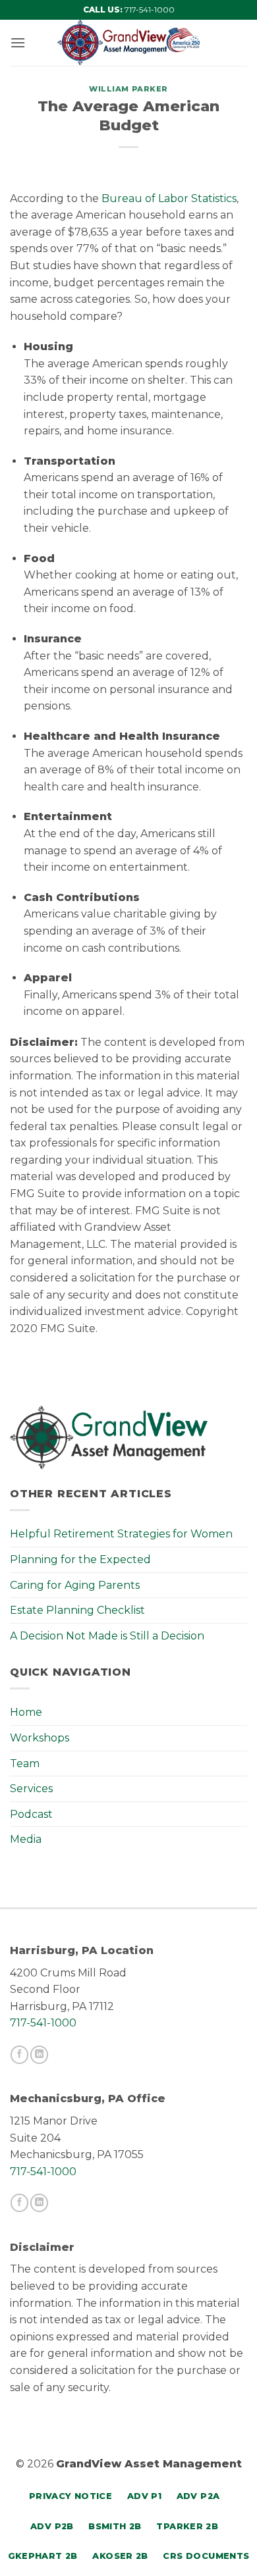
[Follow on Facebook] (19, 2055)
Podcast (31, 1814)
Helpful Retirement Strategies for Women (121, 1534)
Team (25, 1764)
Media (26, 1839)
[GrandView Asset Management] (128, 43)
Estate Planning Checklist (77, 1610)
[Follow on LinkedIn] (39, 2055)
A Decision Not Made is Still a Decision (107, 1636)
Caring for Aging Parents (75, 1585)
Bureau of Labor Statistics (169, 198)
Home (26, 1712)
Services (31, 1789)
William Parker (128, 89)
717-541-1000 (150, 10)
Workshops (40, 1738)
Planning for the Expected (80, 1559)
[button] (18, 42)
